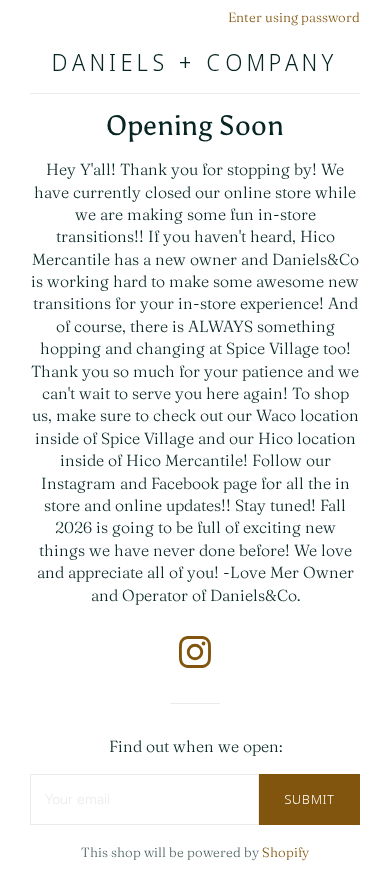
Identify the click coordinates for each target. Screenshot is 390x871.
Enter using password (294, 17)
